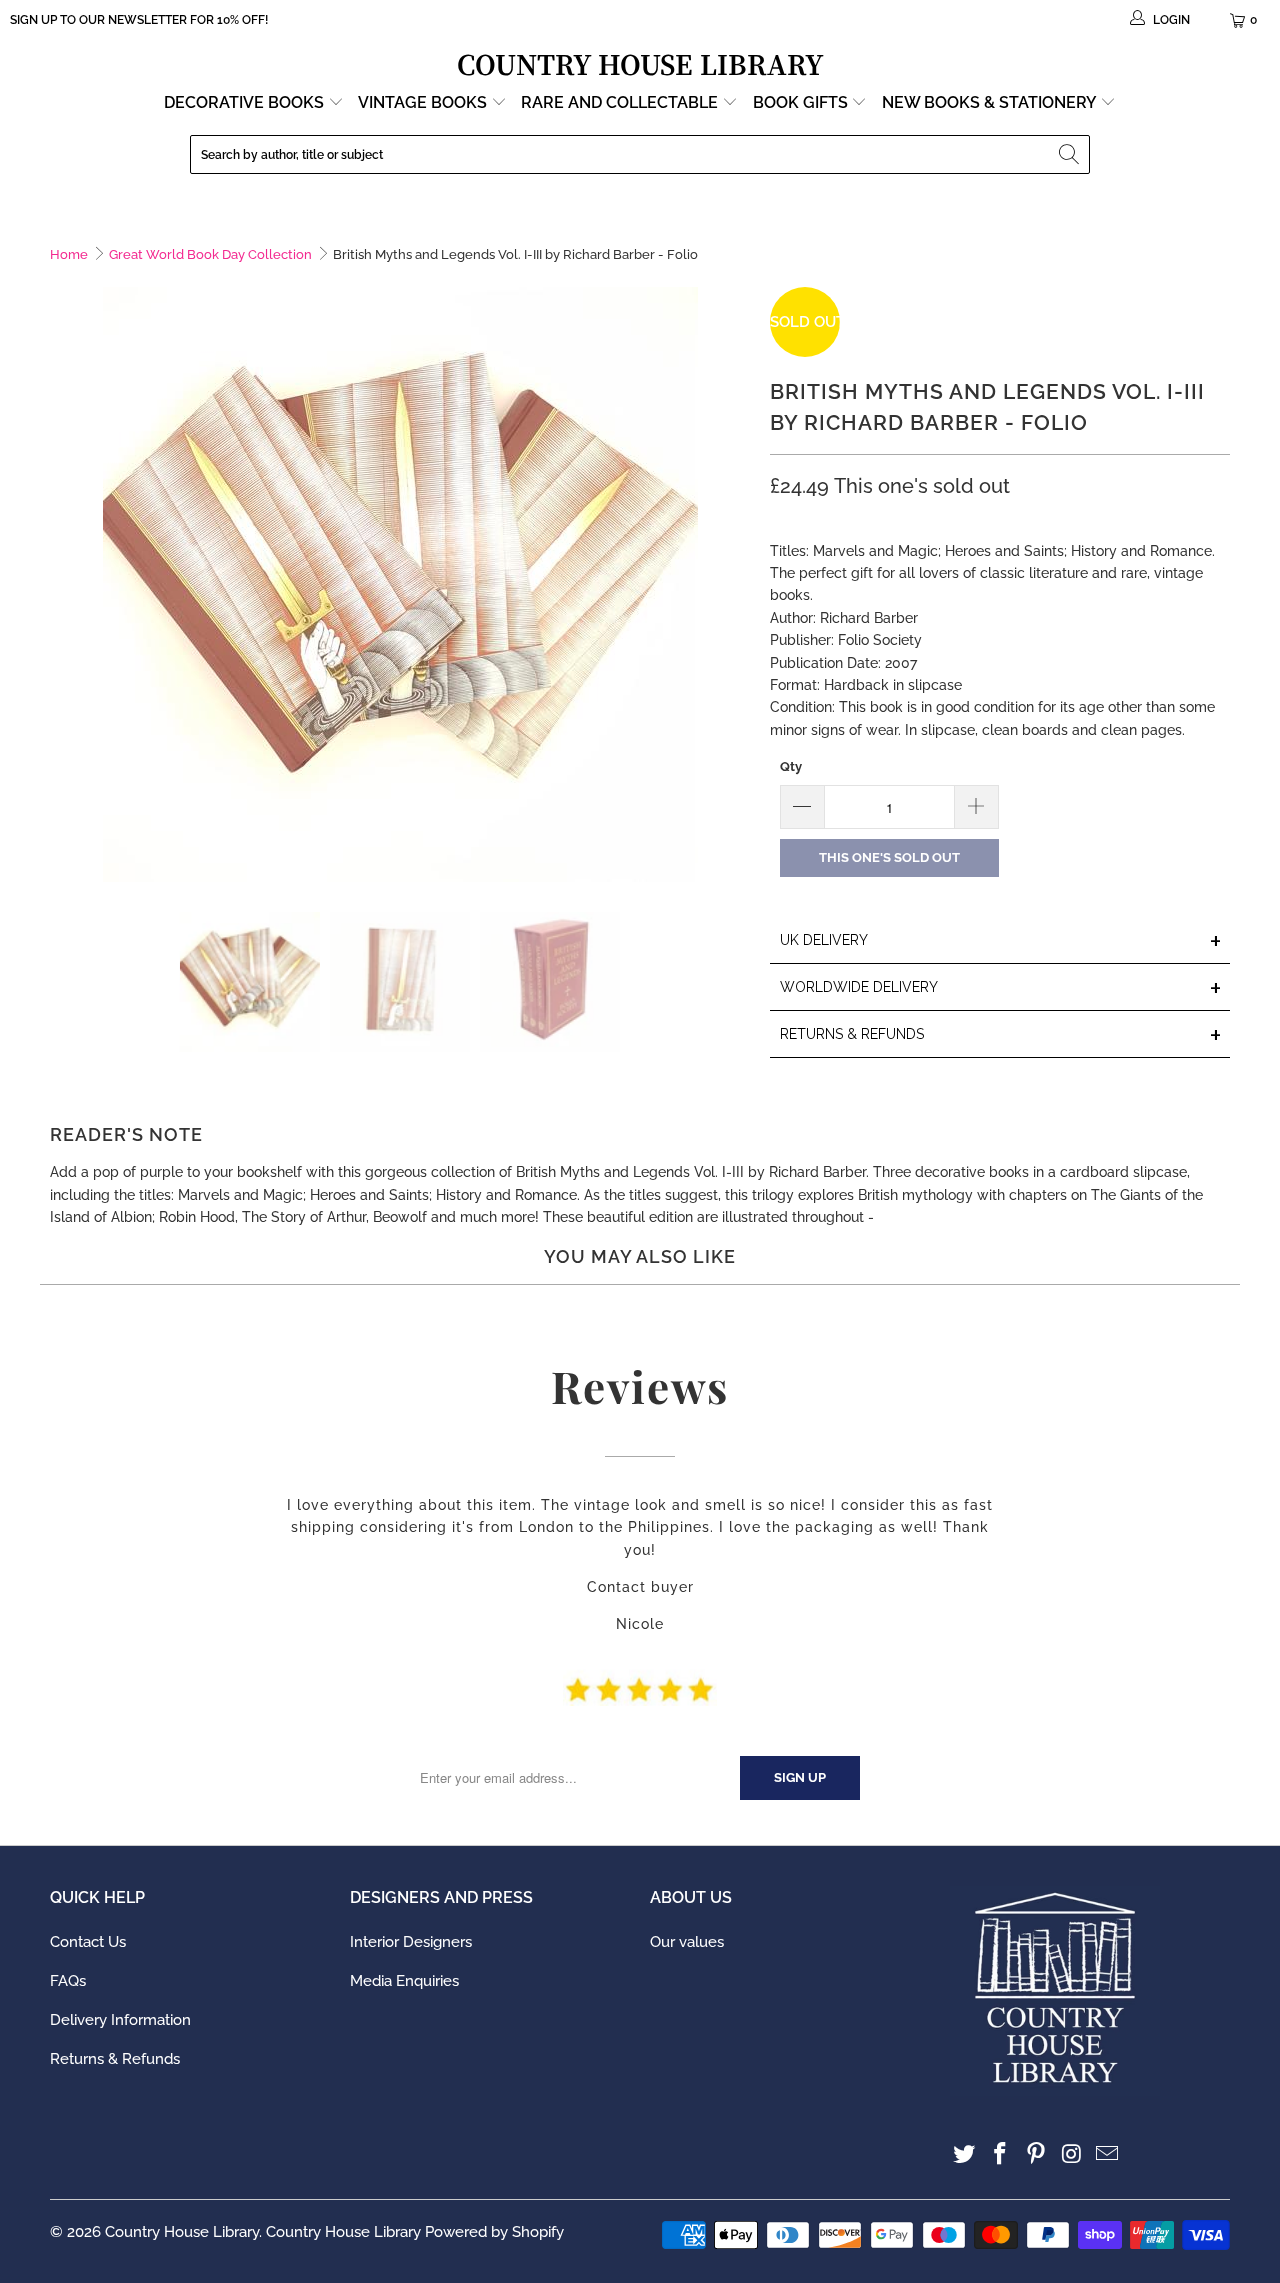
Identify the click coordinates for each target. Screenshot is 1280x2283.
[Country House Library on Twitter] (965, 2154)
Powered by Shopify (494, 2232)
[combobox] (640, 154)
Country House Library (182, 2232)
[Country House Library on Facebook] (1001, 2154)
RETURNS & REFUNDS (1001, 1035)
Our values (687, 1942)
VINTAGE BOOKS (422, 102)
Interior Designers (411, 1942)
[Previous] (65, 584)
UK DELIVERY (1001, 941)
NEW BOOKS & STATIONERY (991, 102)
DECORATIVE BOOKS (246, 102)
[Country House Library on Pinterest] (1036, 2154)
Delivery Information (120, 2020)
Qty (791, 766)
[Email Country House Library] (1108, 2154)
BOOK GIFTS (802, 102)
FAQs (68, 1981)
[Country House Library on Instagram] (1072, 2154)
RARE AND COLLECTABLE (621, 102)
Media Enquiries (404, 1981)
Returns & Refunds (115, 2059)
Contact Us (88, 1942)
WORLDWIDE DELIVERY (1001, 988)
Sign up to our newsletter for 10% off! (139, 20)
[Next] (735, 584)
